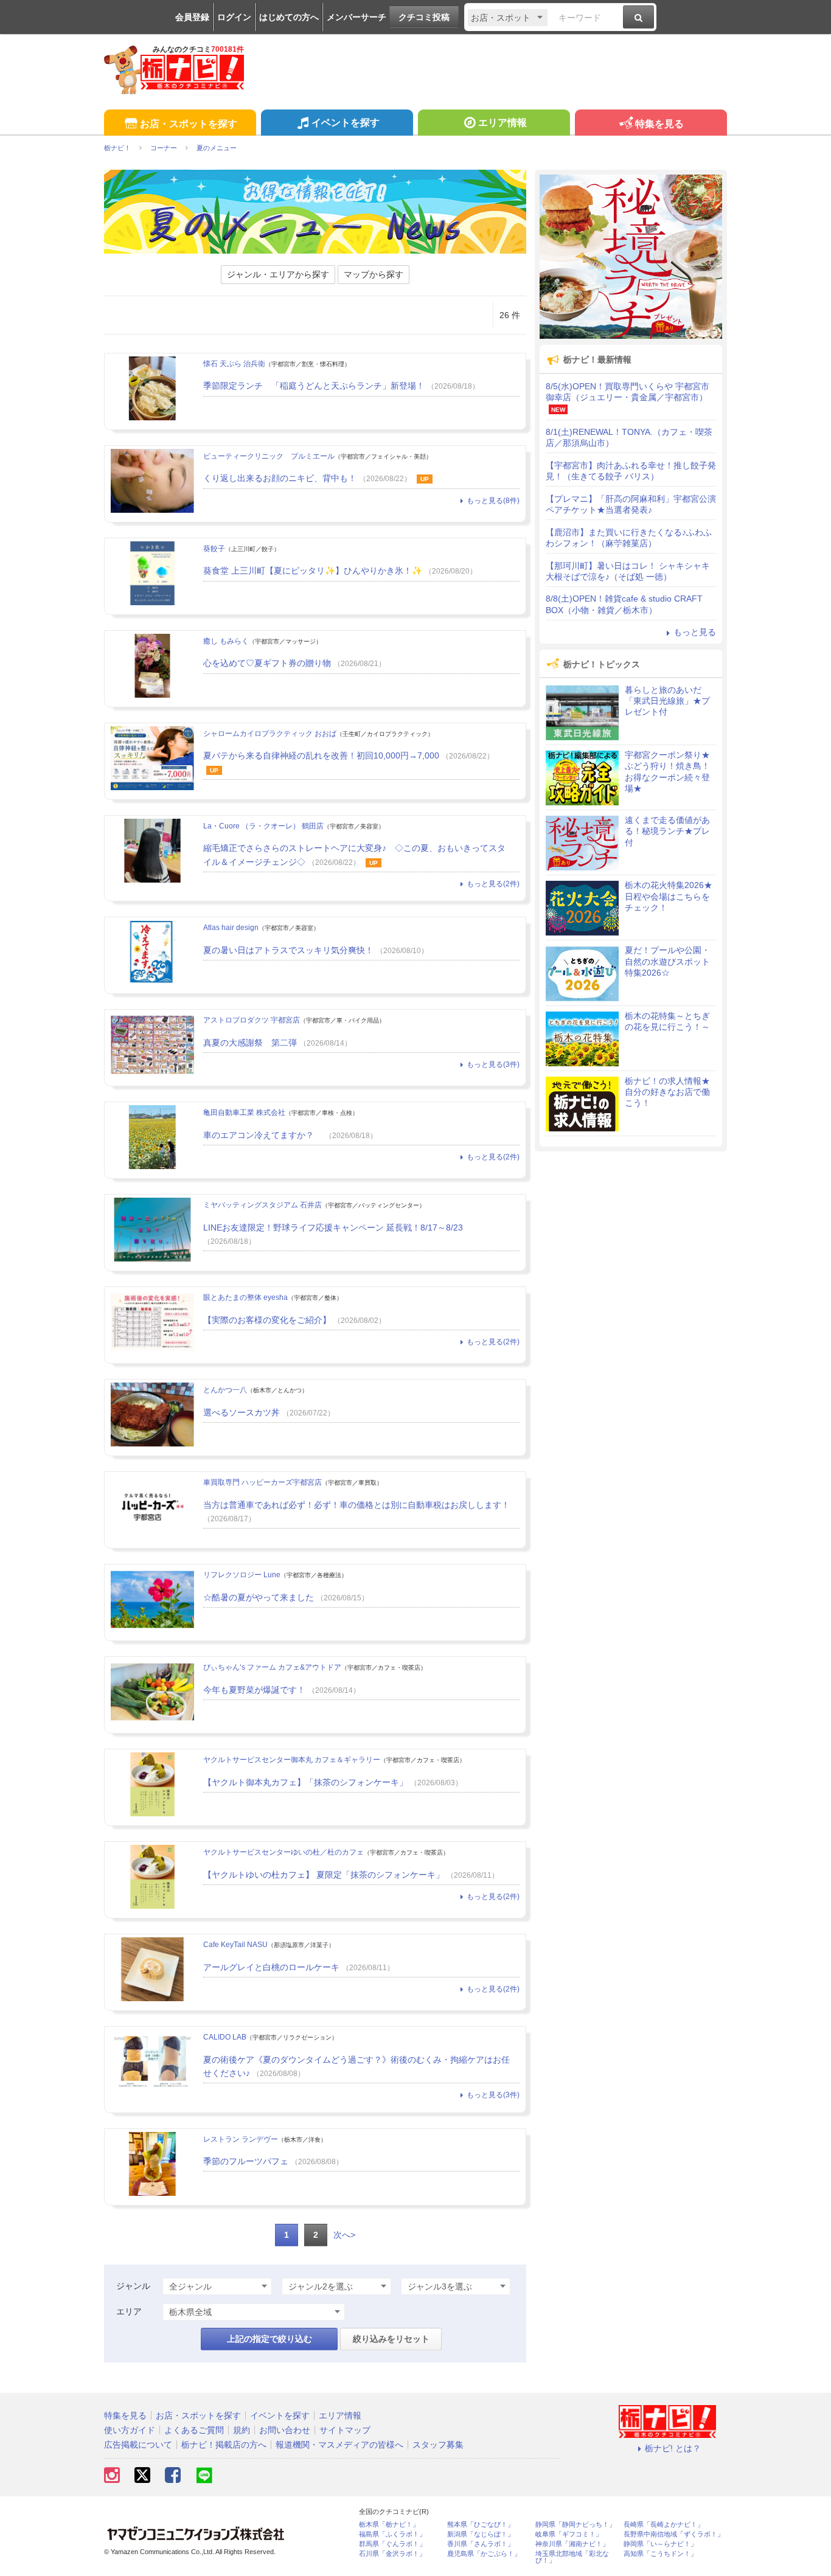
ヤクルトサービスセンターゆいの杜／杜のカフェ (283, 1852)
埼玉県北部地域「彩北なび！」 (572, 2557)
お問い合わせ (285, 2430)
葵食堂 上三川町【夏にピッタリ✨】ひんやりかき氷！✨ (313, 571)
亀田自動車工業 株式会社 (244, 1113)
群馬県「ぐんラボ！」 (392, 2544)
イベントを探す (346, 123)
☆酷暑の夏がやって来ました (259, 1597)
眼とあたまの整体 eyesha (245, 1297)
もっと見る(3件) (493, 1064)
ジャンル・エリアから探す (278, 274)
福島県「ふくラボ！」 (392, 2534)
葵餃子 (214, 549)
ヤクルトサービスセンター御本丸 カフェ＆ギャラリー (292, 1760)
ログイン (234, 17)
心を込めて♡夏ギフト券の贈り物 (267, 663)
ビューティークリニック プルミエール (269, 456)
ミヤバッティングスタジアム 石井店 (263, 1205)
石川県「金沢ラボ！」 (392, 2554)
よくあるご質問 (194, 2430)
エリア (129, 2311)
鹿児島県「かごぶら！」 (484, 2554)
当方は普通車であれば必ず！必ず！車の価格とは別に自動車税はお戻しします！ (356, 1505)
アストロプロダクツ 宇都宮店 (252, 1020)
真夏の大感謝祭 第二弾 (250, 1043)
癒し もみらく (226, 641)
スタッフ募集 (438, 2445)
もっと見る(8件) (493, 501)
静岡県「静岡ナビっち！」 (575, 2525)
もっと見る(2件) (493, 884)
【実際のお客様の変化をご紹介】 (267, 1320)
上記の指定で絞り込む (269, 2339)
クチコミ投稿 (424, 17)
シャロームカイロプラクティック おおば (270, 734)
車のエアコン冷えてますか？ (263, 1135)
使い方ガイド (130, 2430)
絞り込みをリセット (391, 2339)
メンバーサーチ (356, 17)
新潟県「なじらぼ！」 (481, 2534)
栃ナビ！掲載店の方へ (224, 2445)
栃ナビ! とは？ (673, 2448)
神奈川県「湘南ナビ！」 (572, 2544)
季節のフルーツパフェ (246, 2161)
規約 (242, 2430)
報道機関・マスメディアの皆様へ (339, 2445)
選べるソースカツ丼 (242, 1412)
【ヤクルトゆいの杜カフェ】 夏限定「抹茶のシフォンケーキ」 (324, 1875)
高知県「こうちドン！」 (660, 2554)
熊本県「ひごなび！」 (481, 2525)
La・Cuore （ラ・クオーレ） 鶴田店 (263, 826)
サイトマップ (345, 2430)
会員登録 (192, 17)
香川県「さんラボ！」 (481, 2544)
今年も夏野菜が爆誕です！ (254, 1690)
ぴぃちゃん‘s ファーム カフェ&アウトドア (272, 1667)
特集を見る (659, 124)
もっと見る (695, 632)
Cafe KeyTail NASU (235, 1945)
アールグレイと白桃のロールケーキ (271, 1967)
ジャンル (133, 2286)
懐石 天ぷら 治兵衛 (234, 364)
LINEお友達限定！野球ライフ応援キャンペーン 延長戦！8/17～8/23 (333, 1227)
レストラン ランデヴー (241, 2139)
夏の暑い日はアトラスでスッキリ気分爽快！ (288, 950)
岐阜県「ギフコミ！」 (569, 2534)
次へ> (344, 2235)
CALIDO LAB (225, 2037)
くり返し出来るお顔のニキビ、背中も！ (280, 478)
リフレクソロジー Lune (242, 1575)
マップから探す (374, 274)
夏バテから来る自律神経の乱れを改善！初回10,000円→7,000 (321, 755)
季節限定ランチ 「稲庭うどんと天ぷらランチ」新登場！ (314, 386)
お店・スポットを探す (189, 124)
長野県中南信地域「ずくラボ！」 (674, 2534)
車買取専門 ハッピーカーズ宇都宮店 (263, 1482)
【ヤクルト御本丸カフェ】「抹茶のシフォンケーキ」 (305, 1782)
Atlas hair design (231, 928)
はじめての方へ (289, 17)
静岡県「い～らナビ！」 (660, 2544)
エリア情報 (502, 123)
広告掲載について (138, 2445)
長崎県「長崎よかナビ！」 (664, 2525)
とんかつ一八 (225, 1390)
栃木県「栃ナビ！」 (389, 2525)
